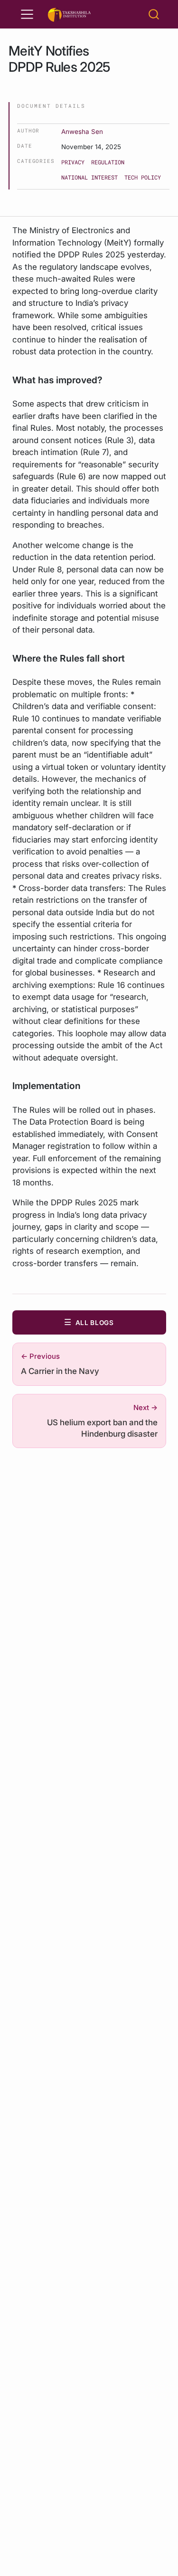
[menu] (27, 14)
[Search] (154, 14)
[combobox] (154, 14)
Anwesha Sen (82, 132)
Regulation (108, 162)
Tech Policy (143, 177)
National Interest (89, 177)
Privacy (73, 162)
